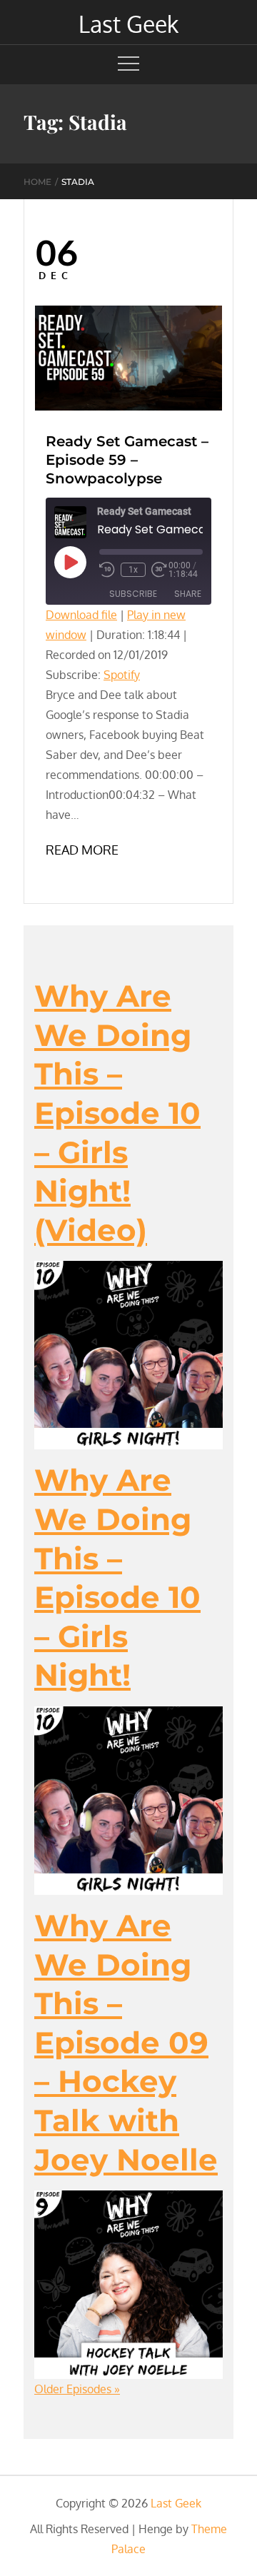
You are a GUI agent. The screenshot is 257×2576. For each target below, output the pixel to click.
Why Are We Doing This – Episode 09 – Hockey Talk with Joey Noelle (126, 2043)
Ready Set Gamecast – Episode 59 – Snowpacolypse (127, 460)
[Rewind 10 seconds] (107, 570)
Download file (81, 615)
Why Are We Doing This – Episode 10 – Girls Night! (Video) (117, 1113)
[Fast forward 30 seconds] (160, 570)
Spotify (122, 675)
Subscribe (133, 594)
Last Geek (128, 24)
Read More (82, 850)
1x (133, 570)
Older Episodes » (77, 2389)
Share (188, 594)
